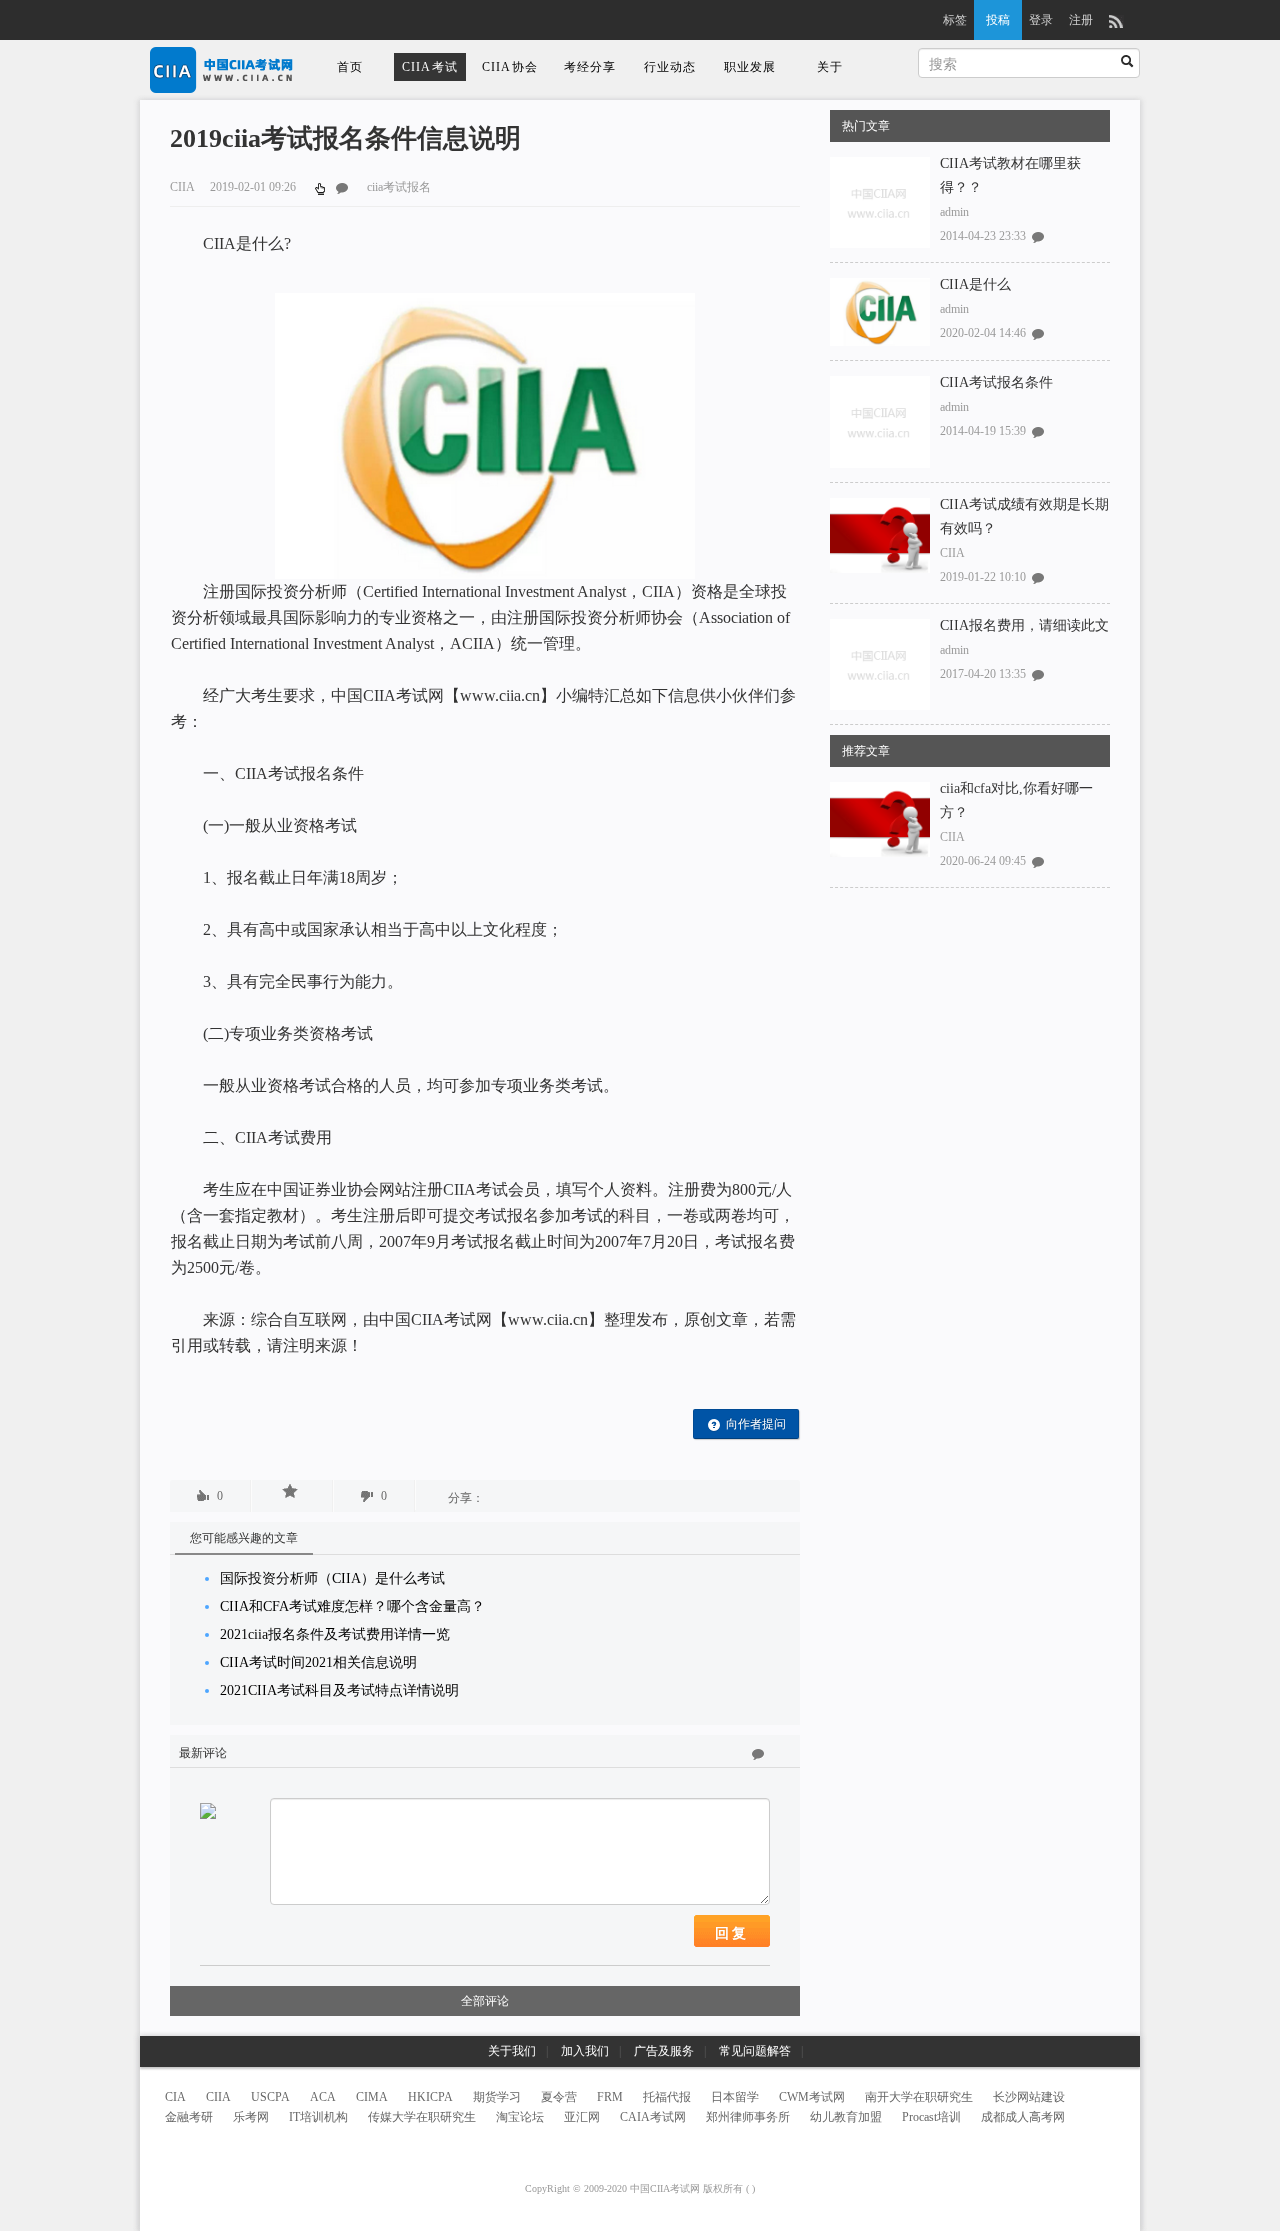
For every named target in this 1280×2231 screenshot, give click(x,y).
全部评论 (485, 2001)
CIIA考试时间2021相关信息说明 (318, 1662)
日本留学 (735, 2097)
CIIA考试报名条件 (996, 382)
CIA (175, 2097)
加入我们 (585, 2051)
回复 (732, 1932)
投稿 (998, 20)
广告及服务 (664, 2051)
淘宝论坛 (520, 2117)
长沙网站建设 (1029, 2097)
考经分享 (590, 67)
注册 (1081, 20)
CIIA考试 (430, 67)
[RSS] (1116, 20)
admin (954, 212)
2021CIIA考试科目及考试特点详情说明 (339, 1690)
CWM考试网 (812, 2097)
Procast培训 (931, 2117)
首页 (350, 67)
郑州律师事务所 (748, 2117)
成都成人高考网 (1023, 2117)
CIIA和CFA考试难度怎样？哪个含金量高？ (352, 1606)
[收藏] (292, 1492)
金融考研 (189, 2117)
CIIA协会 (510, 67)
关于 (830, 67)
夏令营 (559, 2097)
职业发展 (750, 67)
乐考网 (251, 2117)
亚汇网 (582, 2117)
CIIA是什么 (975, 284)
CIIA (952, 553)
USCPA (270, 2097)
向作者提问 (756, 1424)
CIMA (372, 2097)
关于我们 (512, 2051)
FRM (610, 2097)
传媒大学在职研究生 (422, 2117)
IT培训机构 (318, 2117)
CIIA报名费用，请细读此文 (1024, 625)
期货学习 (497, 2097)
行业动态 (670, 67)
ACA (323, 2097)
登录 (1041, 20)
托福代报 (667, 2097)
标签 (955, 20)
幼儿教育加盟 (846, 2117)
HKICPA (430, 2097)
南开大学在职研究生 (919, 2097)
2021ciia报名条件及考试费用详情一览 (335, 1634)
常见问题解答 (755, 2051)
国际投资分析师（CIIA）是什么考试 (332, 1578)
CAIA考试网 (653, 2117)
